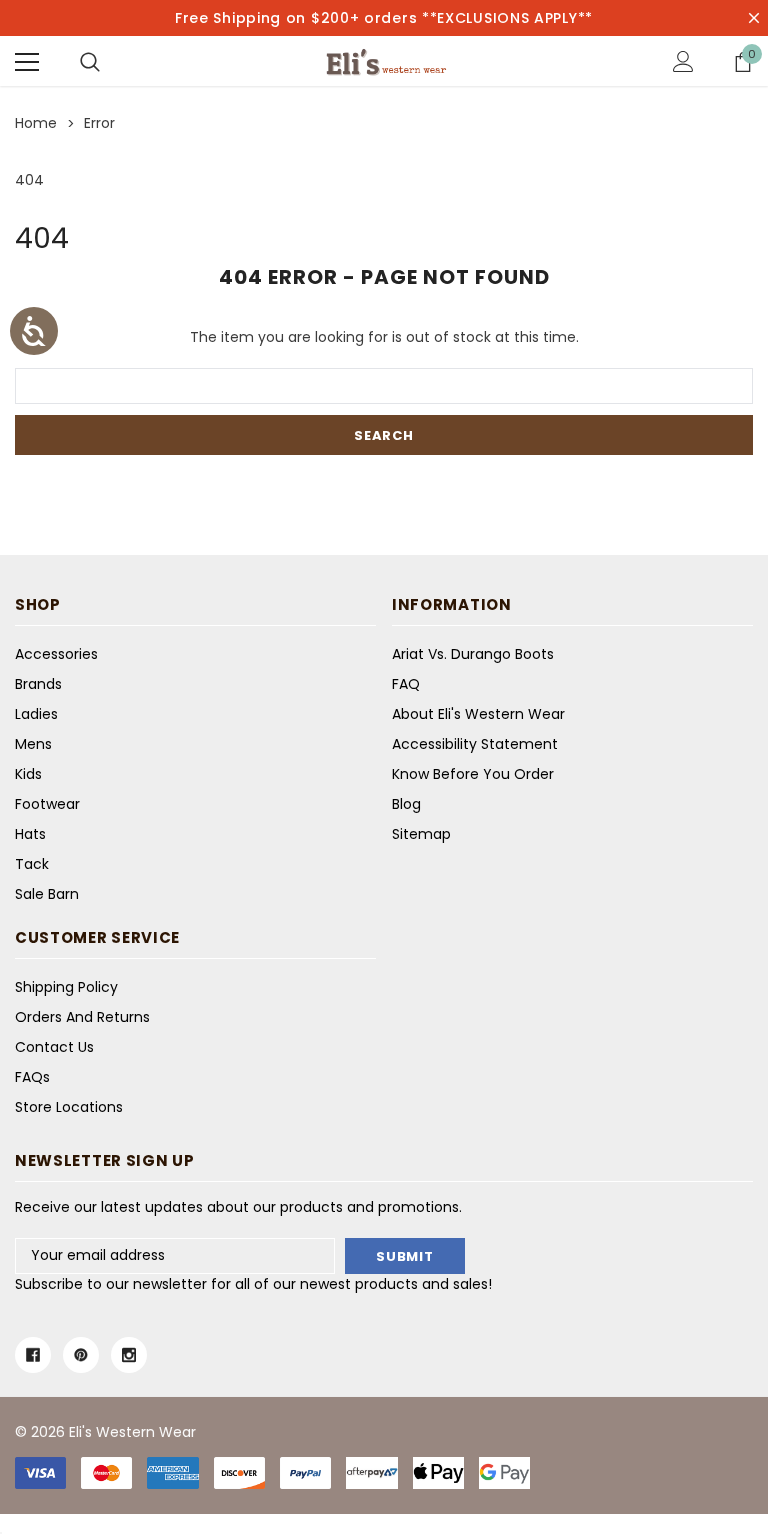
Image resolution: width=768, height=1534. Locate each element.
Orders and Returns (82, 1017)
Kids (28, 774)
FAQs (32, 1077)
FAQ (406, 684)
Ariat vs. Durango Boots (473, 654)
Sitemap (421, 834)
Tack (32, 864)
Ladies (36, 714)
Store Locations (69, 1107)
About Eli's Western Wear (478, 714)
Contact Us (54, 1047)
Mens (33, 744)
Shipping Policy (66, 987)
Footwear (47, 804)
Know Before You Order (473, 774)
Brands (38, 684)
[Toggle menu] (27, 62)
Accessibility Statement (475, 744)
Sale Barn (47, 894)
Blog (406, 804)
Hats (30, 834)
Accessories (56, 654)
